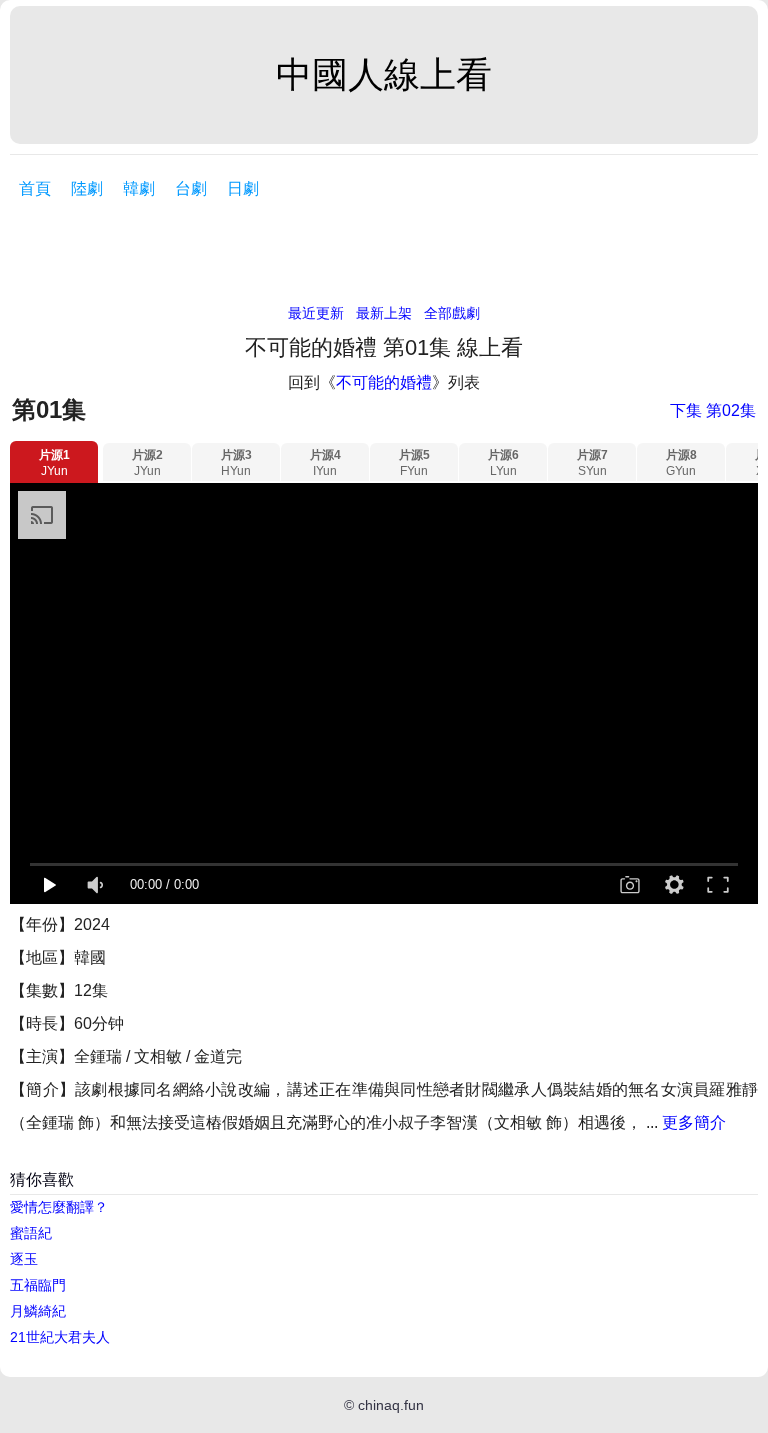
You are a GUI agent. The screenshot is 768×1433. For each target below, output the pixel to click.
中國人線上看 (384, 74)
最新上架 (384, 313)
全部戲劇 (452, 313)
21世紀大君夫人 (60, 1337)
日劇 (243, 188)
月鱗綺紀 (38, 1311)
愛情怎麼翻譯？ (59, 1207)
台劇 (191, 188)
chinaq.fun (391, 1405)
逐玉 (24, 1259)
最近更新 (316, 313)
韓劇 (139, 188)
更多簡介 (694, 1122)
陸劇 (87, 188)
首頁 (35, 188)
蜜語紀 (31, 1233)
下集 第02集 (713, 410)
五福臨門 (38, 1285)
